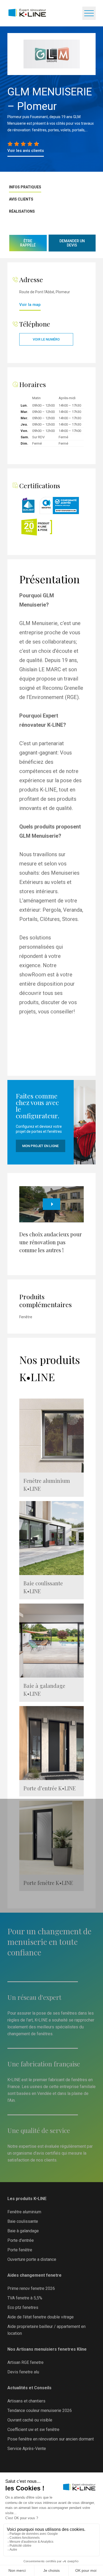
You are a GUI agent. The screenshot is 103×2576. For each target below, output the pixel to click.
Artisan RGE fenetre (25, 2362)
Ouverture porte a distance (32, 2259)
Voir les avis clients (26, 151)
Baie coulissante (23, 2221)
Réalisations (22, 211)
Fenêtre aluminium (24, 2212)
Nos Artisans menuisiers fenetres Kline (47, 2349)
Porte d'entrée (21, 2240)
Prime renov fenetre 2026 (31, 2288)
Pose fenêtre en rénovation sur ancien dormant (51, 2439)
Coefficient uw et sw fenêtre (33, 2430)
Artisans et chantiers (26, 2401)
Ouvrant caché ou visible (30, 2420)
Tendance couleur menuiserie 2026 (40, 2410)
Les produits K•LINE (27, 2199)
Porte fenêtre (20, 2250)
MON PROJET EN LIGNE (40, 1146)
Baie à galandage (23, 2231)
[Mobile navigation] (89, 13)
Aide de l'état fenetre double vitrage (41, 2317)
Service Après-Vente (27, 2449)
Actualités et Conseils (29, 2388)
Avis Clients (21, 199)
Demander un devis (72, 243)
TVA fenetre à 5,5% (25, 2298)
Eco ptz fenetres (23, 2307)
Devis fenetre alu (23, 2372)
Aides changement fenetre (34, 2275)
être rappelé (28, 243)
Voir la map (30, 305)
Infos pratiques (25, 187)
